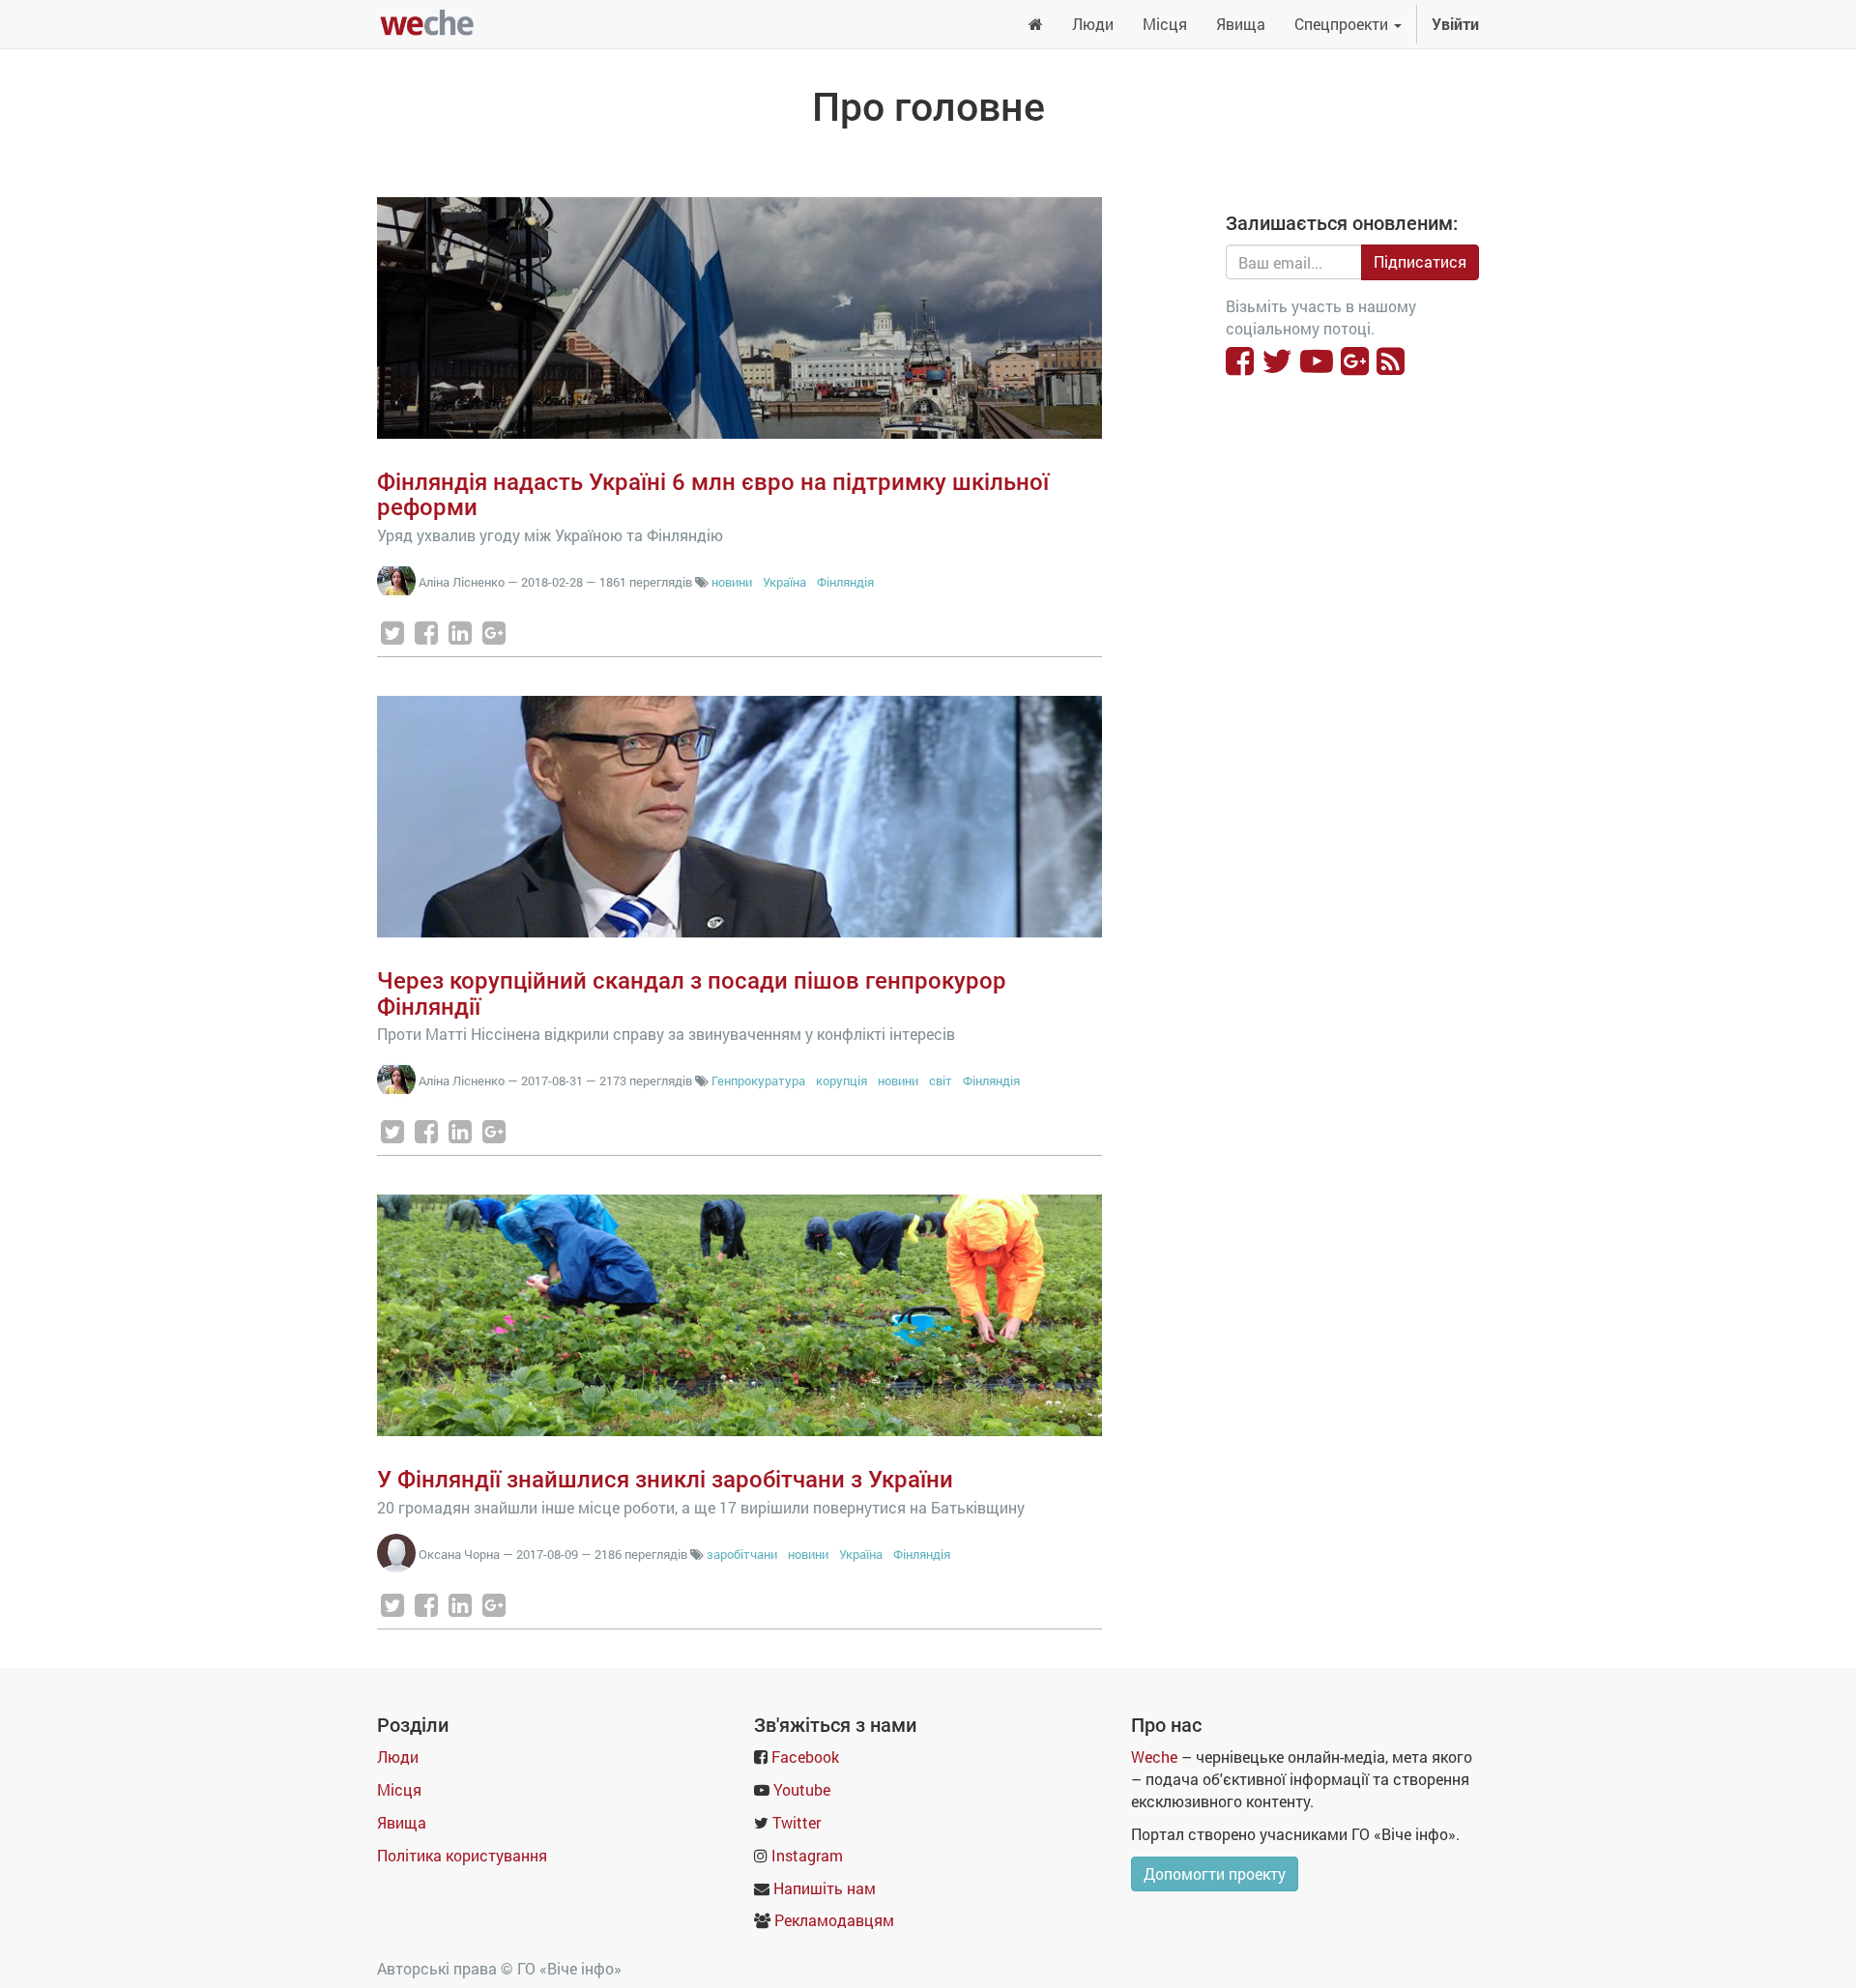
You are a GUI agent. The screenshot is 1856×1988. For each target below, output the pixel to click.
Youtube (802, 1789)
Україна (786, 582)
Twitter (797, 1822)
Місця (399, 1789)
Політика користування (462, 1855)
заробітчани (742, 1554)
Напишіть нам (825, 1888)
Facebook (805, 1757)
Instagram (807, 1855)
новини (732, 582)
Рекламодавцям (834, 1920)
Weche (1154, 1757)
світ (941, 1080)
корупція (841, 1080)
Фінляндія (845, 582)
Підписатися (1420, 261)
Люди (398, 1757)
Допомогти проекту (1215, 1873)
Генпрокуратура (758, 1080)
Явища (402, 1822)
